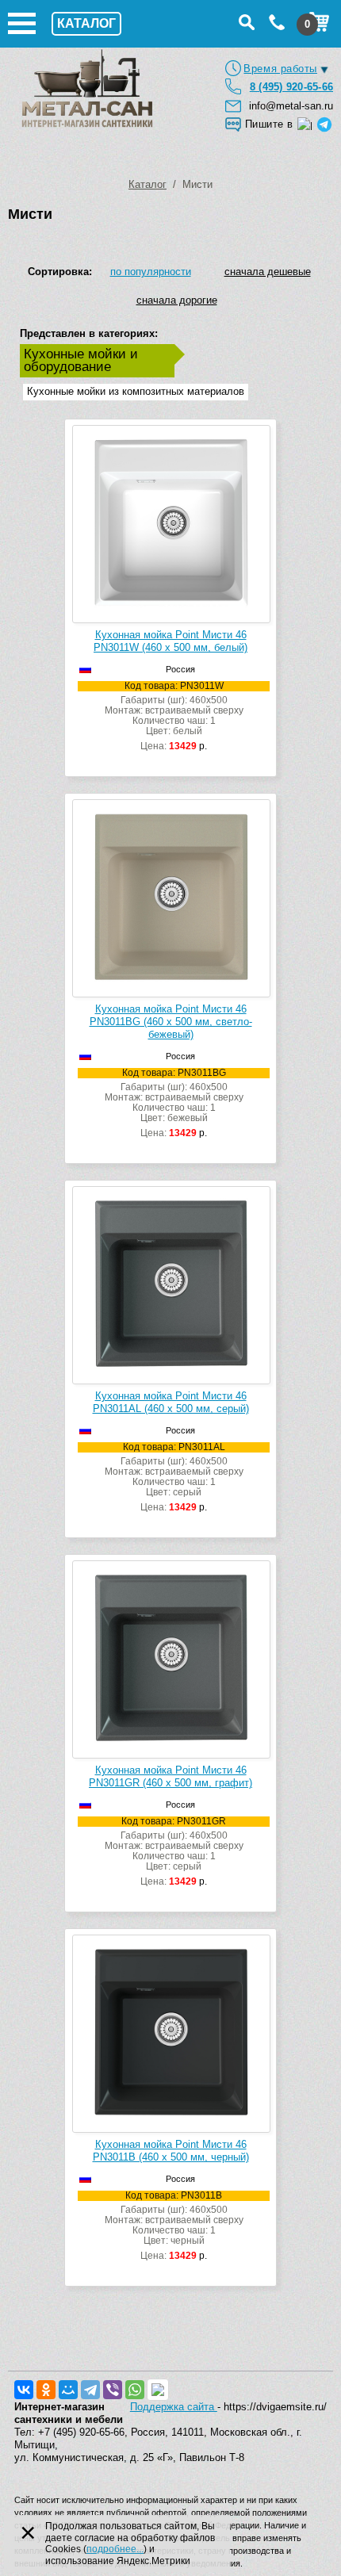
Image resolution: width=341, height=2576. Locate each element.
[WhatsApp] (135, 2390)
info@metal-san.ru (291, 106)
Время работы (280, 69)
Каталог (148, 184)
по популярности (151, 272)
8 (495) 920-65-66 (291, 87)
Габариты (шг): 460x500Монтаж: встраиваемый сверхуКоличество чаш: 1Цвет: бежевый (174, 1103)
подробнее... (115, 2549)
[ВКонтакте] (24, 2390)
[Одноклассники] (46, 2390)
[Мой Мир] (68, 2390)
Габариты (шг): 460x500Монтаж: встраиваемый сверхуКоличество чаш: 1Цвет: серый (174, 1477)
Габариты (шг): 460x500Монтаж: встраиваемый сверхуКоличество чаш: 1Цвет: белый (174, 716)
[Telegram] (90, 2390)
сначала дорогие (177, 300)
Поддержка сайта (174, 2407)
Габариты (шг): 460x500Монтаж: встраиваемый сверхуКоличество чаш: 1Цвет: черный (174, 2226)
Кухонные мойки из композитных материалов (136, 391)
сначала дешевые (268, 272)
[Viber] (113, 2390)
